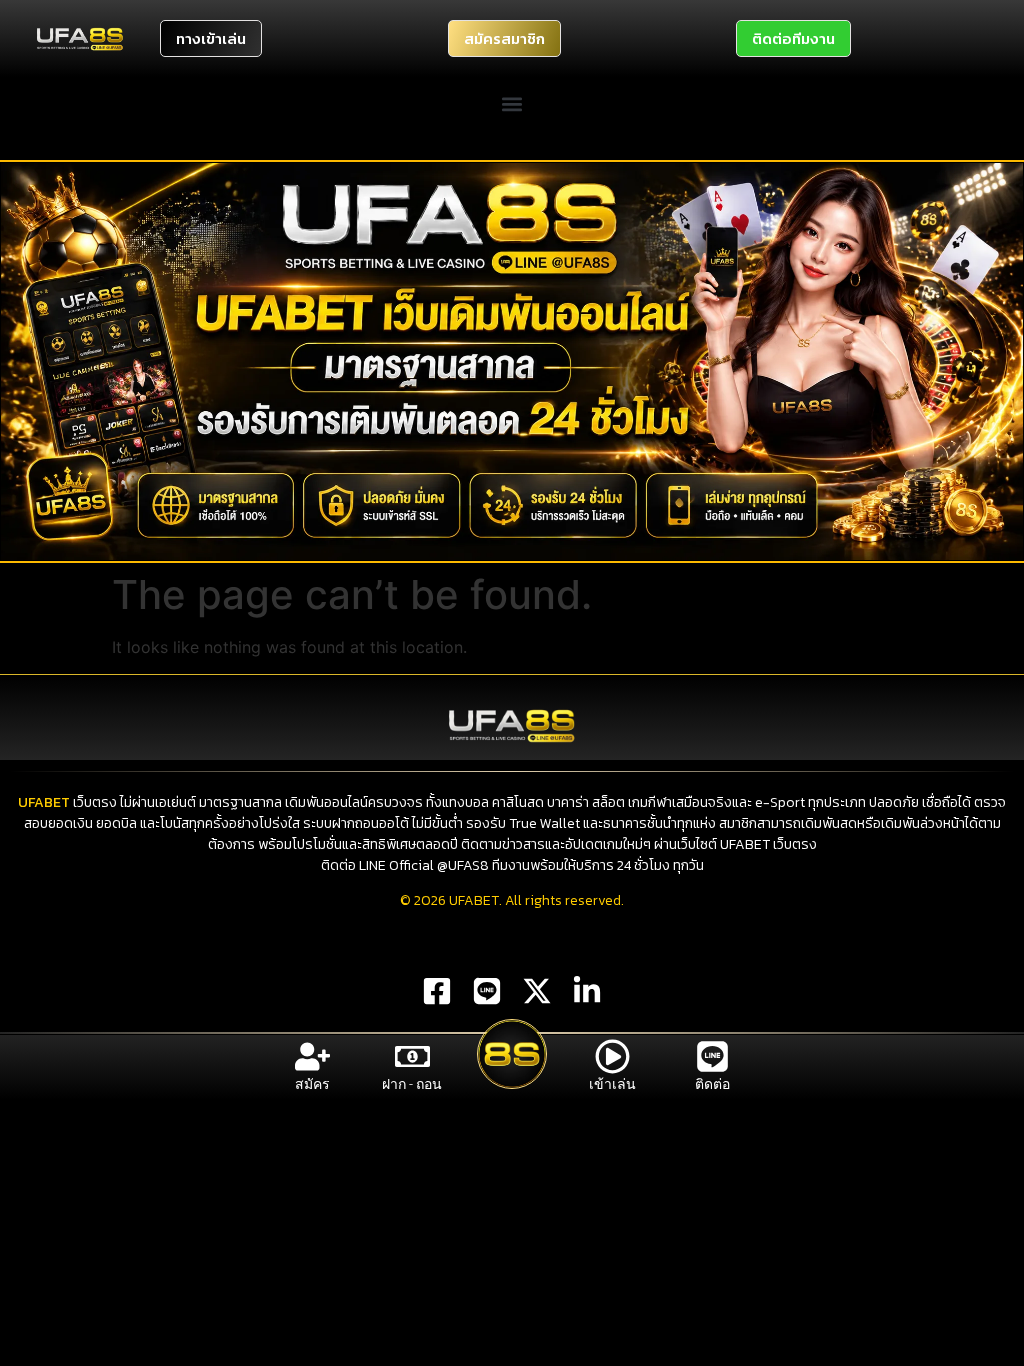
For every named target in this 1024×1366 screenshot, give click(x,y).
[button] (512, 103)
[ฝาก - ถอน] (412, 1056)
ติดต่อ (712, 1084)
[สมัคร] (312, 1056)
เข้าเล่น (612, 1084)
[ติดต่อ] (712, 1056)
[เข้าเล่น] (612, 1056)
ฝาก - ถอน (412, 1084)
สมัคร (312, 1084)
